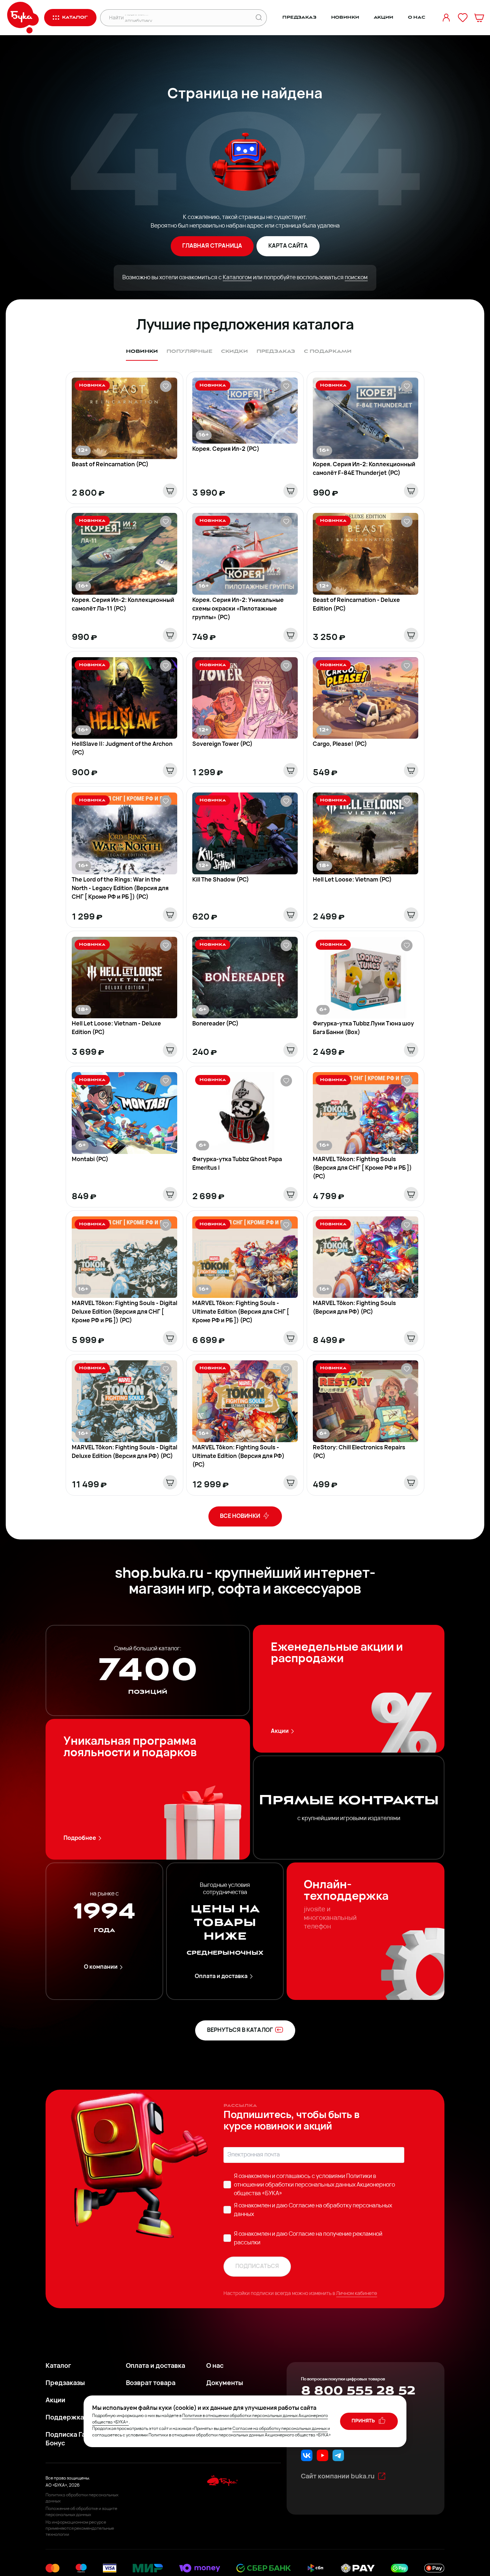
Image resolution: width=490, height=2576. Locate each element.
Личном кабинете (357, 2294)
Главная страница (212, 246)
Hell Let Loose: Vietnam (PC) (352, 880)
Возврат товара (151, 2384)
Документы (225, 2384)
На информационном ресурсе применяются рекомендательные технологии (80, 2529)
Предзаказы (65, 2384)
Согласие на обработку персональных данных (280, 2429)
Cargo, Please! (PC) (340, 744)
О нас (417, 17)
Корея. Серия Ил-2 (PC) (226, 449)
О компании (101, 1967)
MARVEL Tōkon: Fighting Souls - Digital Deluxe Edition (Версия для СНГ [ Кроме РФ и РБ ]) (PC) (124, 1312)
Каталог (58, 2366)
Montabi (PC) (90, 1160)
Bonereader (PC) (215, 1024)
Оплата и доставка (221, 1977)
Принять (364, 2421)
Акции (383, 17)
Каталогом (237, 278)
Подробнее (80, 1838)
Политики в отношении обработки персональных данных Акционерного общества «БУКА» (314, 2185)
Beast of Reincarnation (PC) (110, 465)
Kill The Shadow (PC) (221, 880)
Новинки (345, 17)
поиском (356, 278)
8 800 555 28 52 (358, 2391)
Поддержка (65, 2418)
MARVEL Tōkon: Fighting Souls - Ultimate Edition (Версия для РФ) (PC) (238, 1457)
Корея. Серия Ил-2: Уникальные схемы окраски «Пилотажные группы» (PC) (238, 609)
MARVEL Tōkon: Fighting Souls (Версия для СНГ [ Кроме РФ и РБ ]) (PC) (362, 1168)
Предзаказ (299, 17)
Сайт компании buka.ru (338, 2477)
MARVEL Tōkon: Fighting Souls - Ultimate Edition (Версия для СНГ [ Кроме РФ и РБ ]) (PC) (241, 1312)
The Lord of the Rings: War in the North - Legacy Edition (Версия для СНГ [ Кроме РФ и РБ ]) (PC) (120, 889)
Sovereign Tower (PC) (222, 744)
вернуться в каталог (240, 2030)
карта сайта (288, 246)
